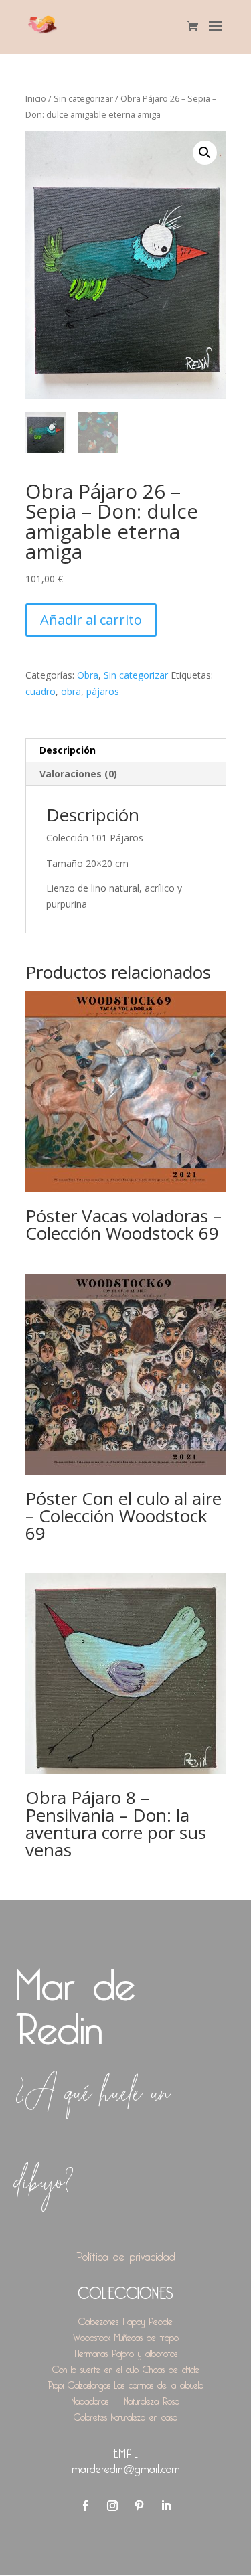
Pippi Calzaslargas (79, 2383)
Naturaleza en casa (144, 2415)
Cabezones (98, 2319)
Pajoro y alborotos (145, 2351)
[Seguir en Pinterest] (139, 2506)
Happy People (148, 2319)
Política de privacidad (126, 2254)
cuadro (40, 691)
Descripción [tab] (68, 750)
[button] (205, 153)
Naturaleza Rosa (152, 2399)
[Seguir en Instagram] (112, 2506)
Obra (88, 675)
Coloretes (90, 2415)
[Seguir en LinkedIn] (166, 2506)
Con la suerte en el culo (95, 2367)
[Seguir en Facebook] (86, 2506)
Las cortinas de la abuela (159, 2383)
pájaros (103, 691)
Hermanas (91, 2351)
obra (71, 691)
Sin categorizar (83, 98)
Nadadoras (90, 2399)
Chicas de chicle (171, 2367)
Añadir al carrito (91, 620)
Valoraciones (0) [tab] (78, 774)
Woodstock (92, 2335)
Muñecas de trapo (147, 2335)
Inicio (36, 98)
